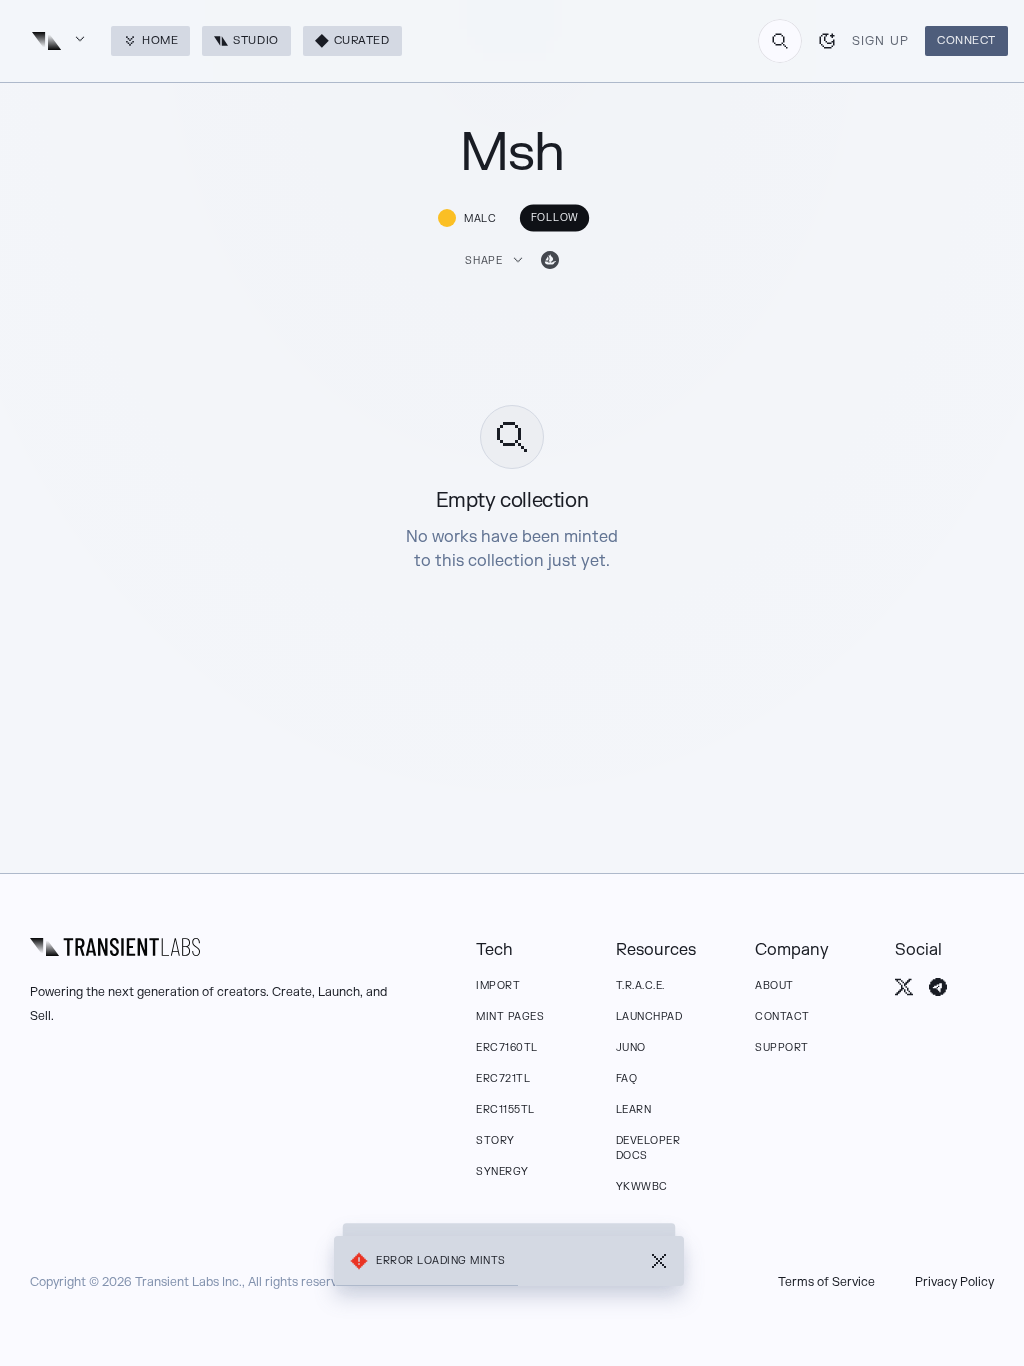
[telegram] (938, 987)
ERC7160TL (507, 1047)
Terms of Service (826, 1282)
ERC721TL (503, 1078)
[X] (904, 987)
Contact (782, 1016)
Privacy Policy (954, 1282)
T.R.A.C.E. (640, 985)
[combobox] (780, 41)
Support (782, 1047)
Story (495, 1140)
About (774, 985)
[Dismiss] (659, 1261)
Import (498, 985)
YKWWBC (642, 1186)
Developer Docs (648, 1148)
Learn (634, 1109)
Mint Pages (510, 1016)
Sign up (880, 41)
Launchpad (649, 1016)
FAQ (627, 1078)
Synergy (502, 1171)
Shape (483, 260)
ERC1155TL (505, 1109)
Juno (631, 1047)
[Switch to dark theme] (827, 41)
